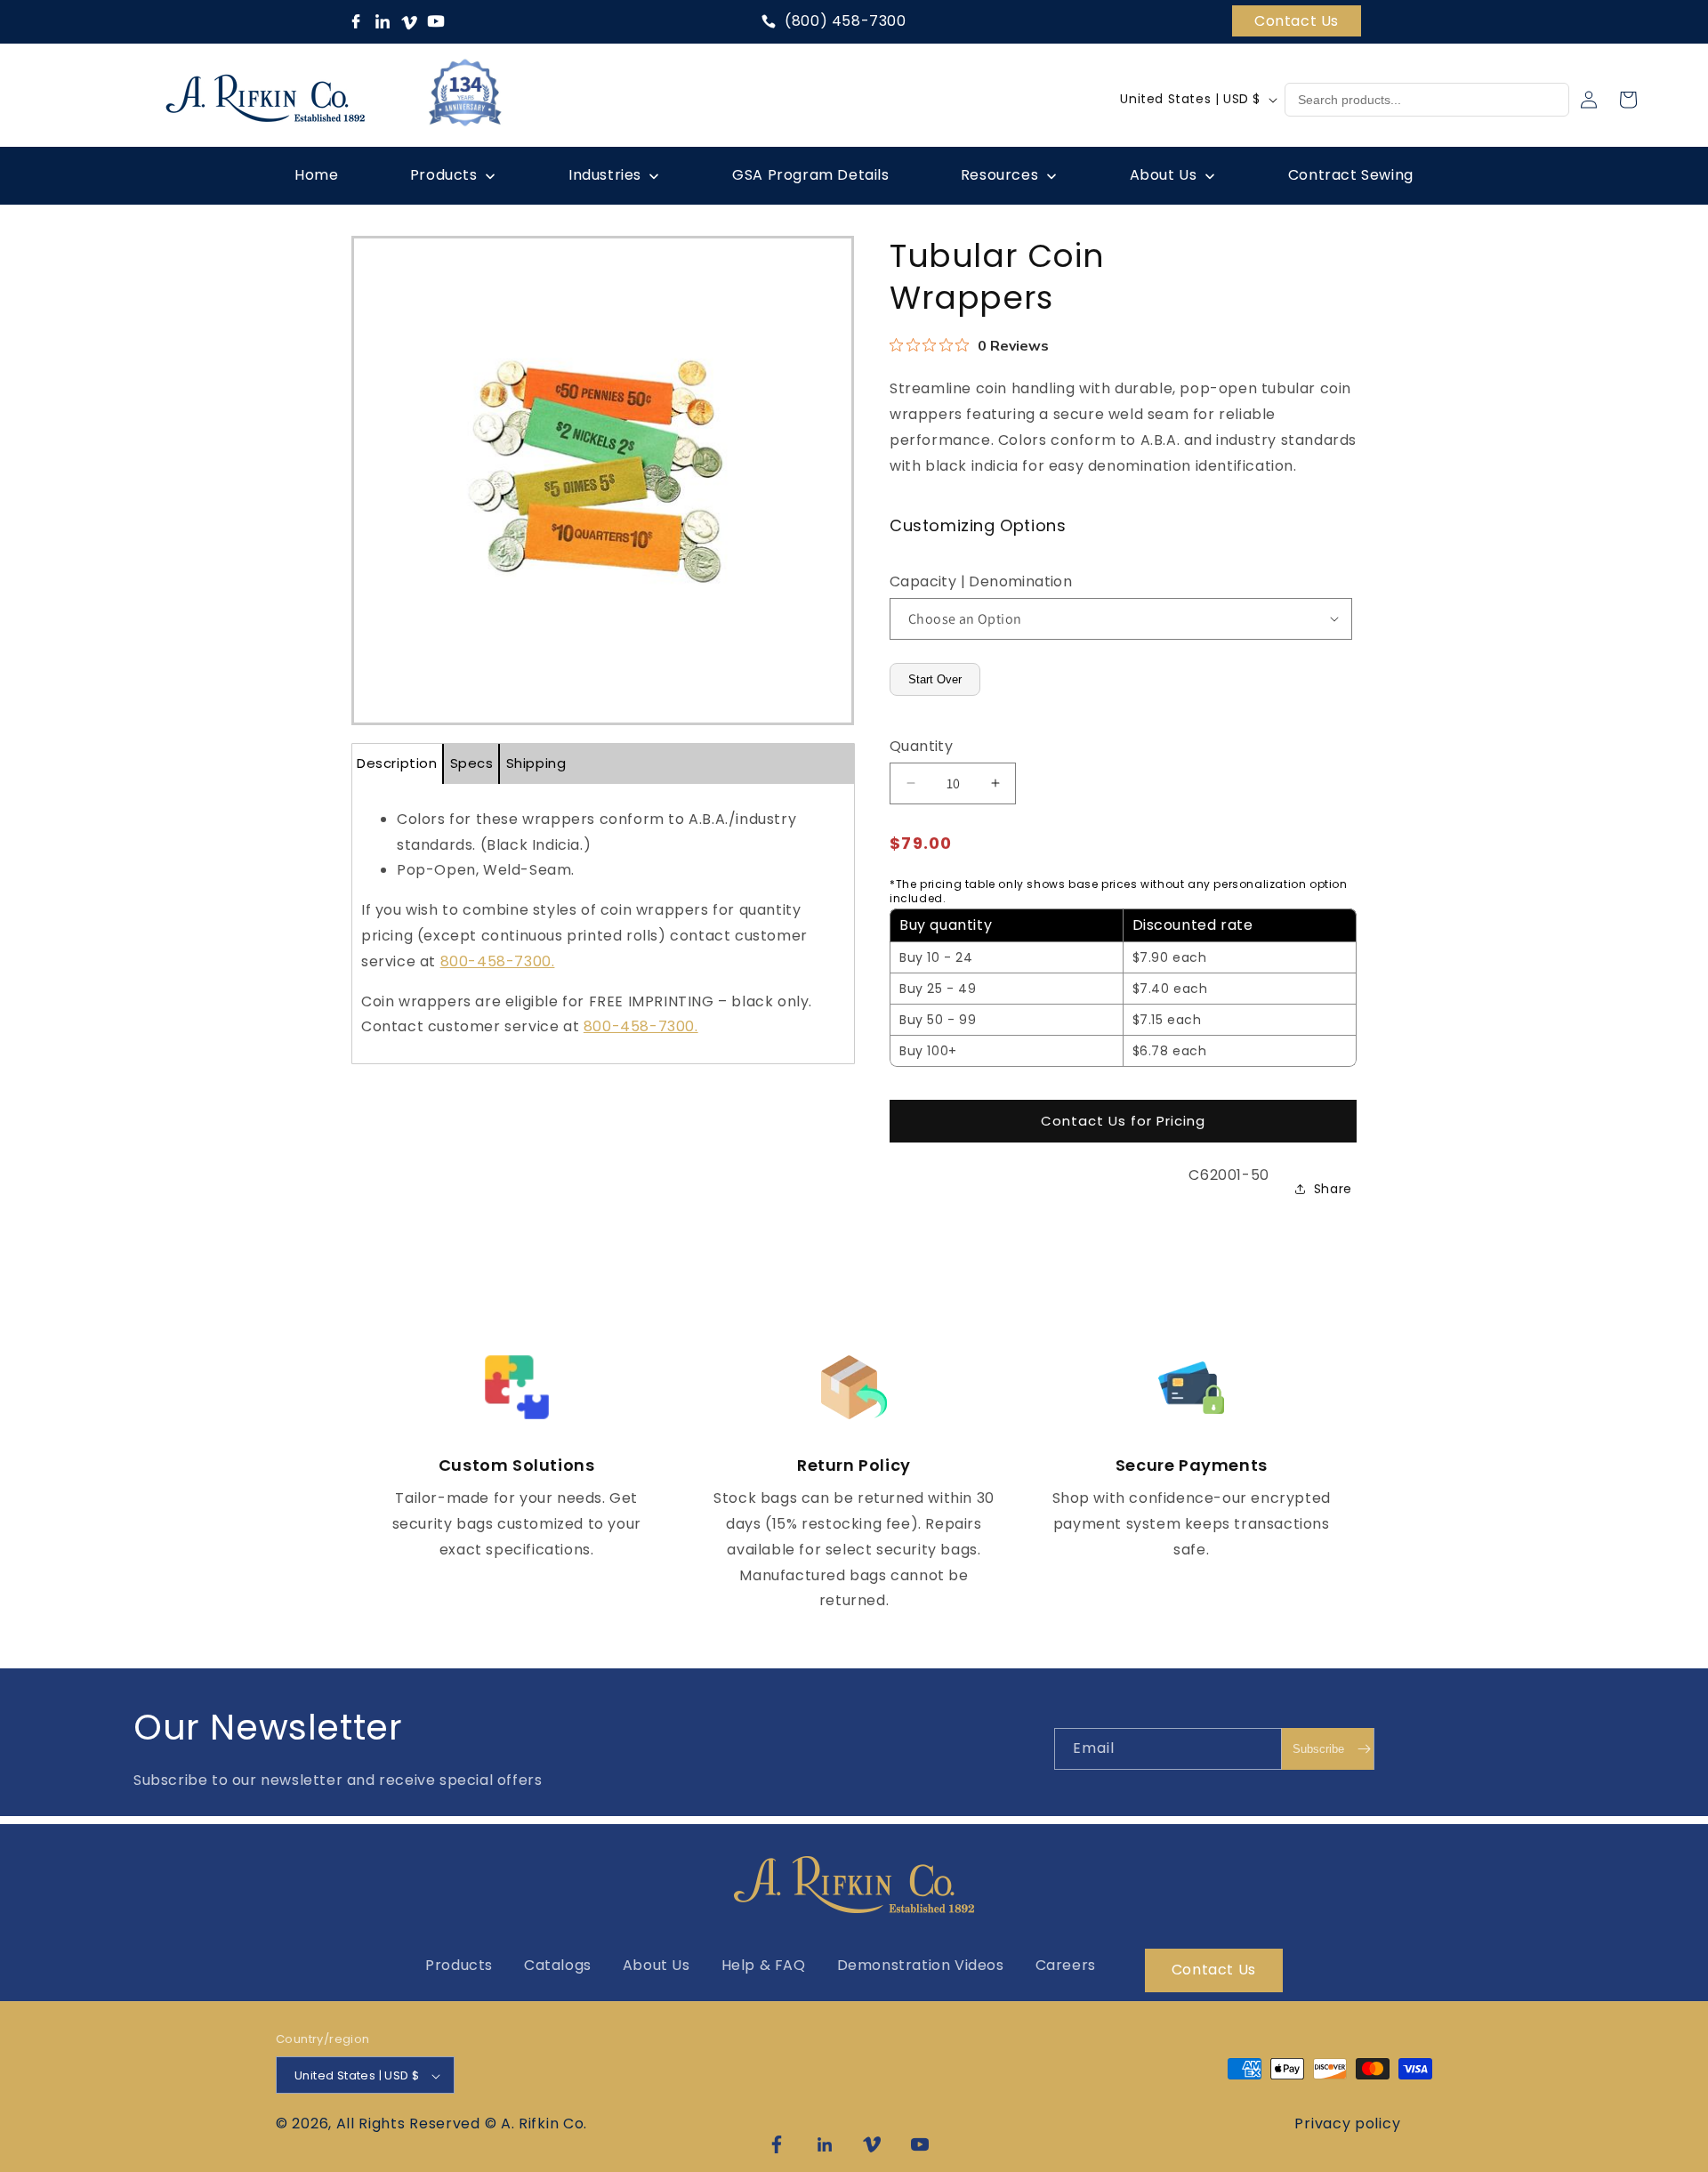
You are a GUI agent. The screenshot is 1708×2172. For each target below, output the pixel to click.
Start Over (935, 679)
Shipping (536, 763)
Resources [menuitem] (999, 175)
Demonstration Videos (921, 1965)
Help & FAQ (764, 1965)
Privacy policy (1347, 2124)
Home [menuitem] (316, 175)
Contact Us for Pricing (1123, 1121)
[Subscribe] (1327, 1749)
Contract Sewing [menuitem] (1351, 175)
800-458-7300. (498, 961)
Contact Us (1297, 21)
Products (459, 1965)
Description (397, 763)
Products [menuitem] (444, 175)
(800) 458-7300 (845, 21)
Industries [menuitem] (605, 175)
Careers (1066, 1965)
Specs (472, 763)
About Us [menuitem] (1164, 175)
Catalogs (558, 1965)
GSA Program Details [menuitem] (810, 175)
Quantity (921, 746)
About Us (657, 1965)
